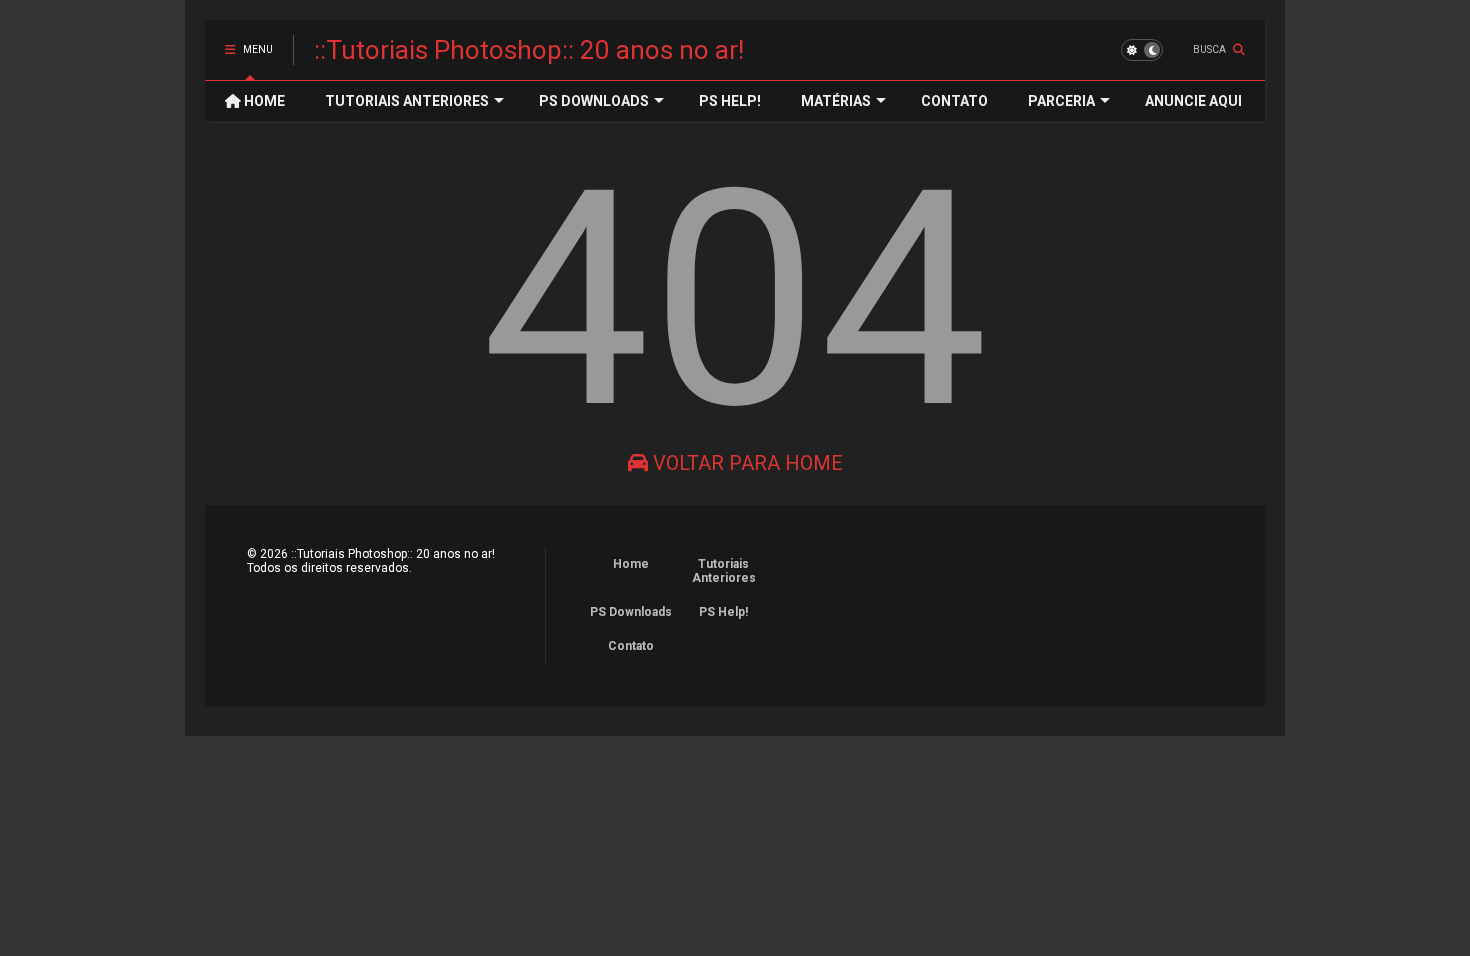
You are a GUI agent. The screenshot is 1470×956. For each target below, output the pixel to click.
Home (631, 564)
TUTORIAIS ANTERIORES (407, 101)
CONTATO (954, 101)
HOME (263, 101)
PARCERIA (1061, 101)
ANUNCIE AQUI (1193, 101)
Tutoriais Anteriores (724, 571)
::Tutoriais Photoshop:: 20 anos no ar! (529, 50)
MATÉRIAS (836, 101)
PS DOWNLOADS (594, 101)
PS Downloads (631, 612)
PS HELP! (730, 101)
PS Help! (723, 612)
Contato (631, 646)
